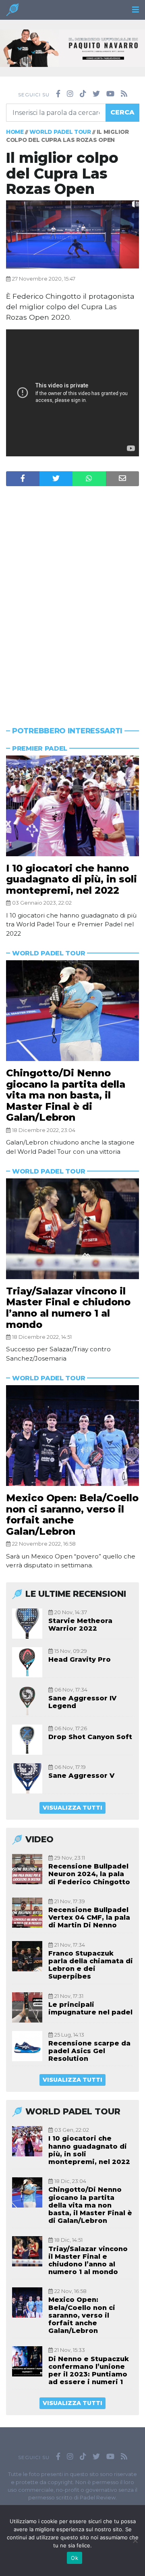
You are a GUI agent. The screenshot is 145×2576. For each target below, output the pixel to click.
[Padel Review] (12, 12)
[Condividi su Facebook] (23, 479)
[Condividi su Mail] (123, 479)
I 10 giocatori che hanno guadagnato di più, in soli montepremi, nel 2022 (71, 879)
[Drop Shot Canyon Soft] (27, 1740)
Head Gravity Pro (80, 1659)
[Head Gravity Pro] (27, 1662)
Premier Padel (40, 748)
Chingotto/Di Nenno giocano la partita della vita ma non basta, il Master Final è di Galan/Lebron (66, 1095)
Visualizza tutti (72, 1808)
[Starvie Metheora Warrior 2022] (27, 1624)
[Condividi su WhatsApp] (89, 479)
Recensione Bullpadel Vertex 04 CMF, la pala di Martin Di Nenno (89, 1917)
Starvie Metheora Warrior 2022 (80, 1625)
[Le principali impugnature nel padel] (27, 2007)
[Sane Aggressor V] (27, 1778)
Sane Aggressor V (81, 1776)
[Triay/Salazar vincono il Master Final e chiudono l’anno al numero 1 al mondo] (72, 1229)
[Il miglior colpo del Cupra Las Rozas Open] (72, 234)
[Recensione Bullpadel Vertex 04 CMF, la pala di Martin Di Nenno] (27, 1913)
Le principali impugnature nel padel (90, 2008)
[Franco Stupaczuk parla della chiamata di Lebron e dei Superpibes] (27, 1956)
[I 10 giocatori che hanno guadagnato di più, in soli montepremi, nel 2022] (72, 806)
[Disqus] (72, 591)
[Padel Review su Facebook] (58, 94)
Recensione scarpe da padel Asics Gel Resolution (89, 2051)
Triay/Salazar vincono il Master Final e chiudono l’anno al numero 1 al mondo (68, 1308)
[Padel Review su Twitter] (96, 94)
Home (15, 132)
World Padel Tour (60, 132)
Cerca (122, 112)
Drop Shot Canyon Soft (90, 1737)
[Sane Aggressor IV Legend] (27, 1701)
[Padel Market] (72, 47)
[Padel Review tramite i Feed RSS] (124, 94)
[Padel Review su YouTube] (110, 94)
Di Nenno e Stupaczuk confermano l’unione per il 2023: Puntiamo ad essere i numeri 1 (89, 2371)
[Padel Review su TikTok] (83, 94)
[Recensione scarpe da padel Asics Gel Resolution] (27, 2046)
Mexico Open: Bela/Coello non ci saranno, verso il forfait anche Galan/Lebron (72, 1515)
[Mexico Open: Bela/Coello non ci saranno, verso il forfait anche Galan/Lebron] (72, 1436)
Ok (75, 2558)
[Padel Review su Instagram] (70, 94)
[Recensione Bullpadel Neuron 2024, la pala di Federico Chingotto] (27, 1869)
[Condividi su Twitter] (56, 479)
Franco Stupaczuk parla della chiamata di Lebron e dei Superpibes (91, 1965)
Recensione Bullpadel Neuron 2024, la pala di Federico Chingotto (89, 1874)
